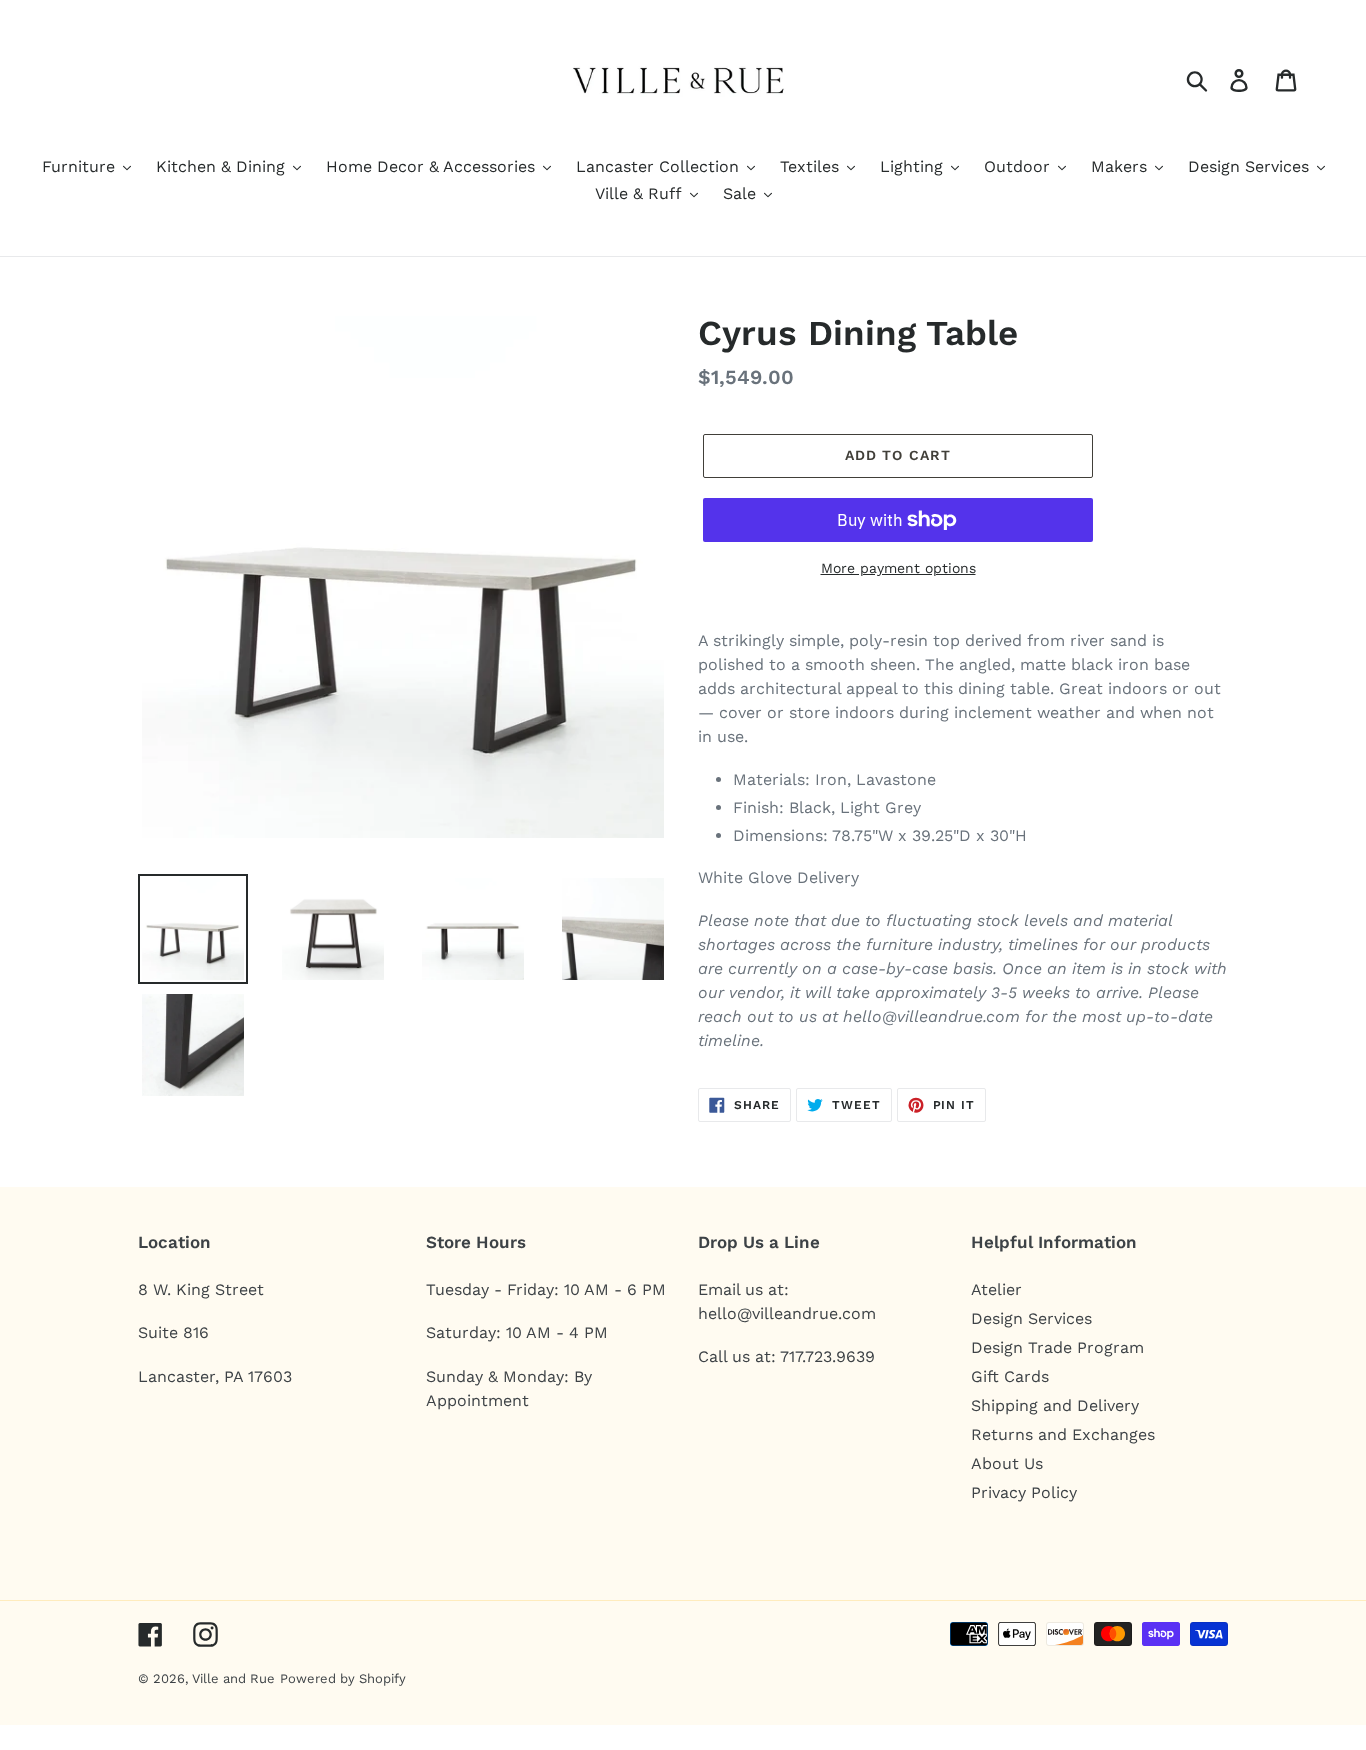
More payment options (898, 568)
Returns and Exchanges (1063, 1434)
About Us (1007, 1463)
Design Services (1031, 1318)
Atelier (996, 1289)
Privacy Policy (1024, 1492)
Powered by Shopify (343, 1678)
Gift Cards (1010, 1376)
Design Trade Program (1057, 1347)
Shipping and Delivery (1055, 1405)
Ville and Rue (233, 1678)
